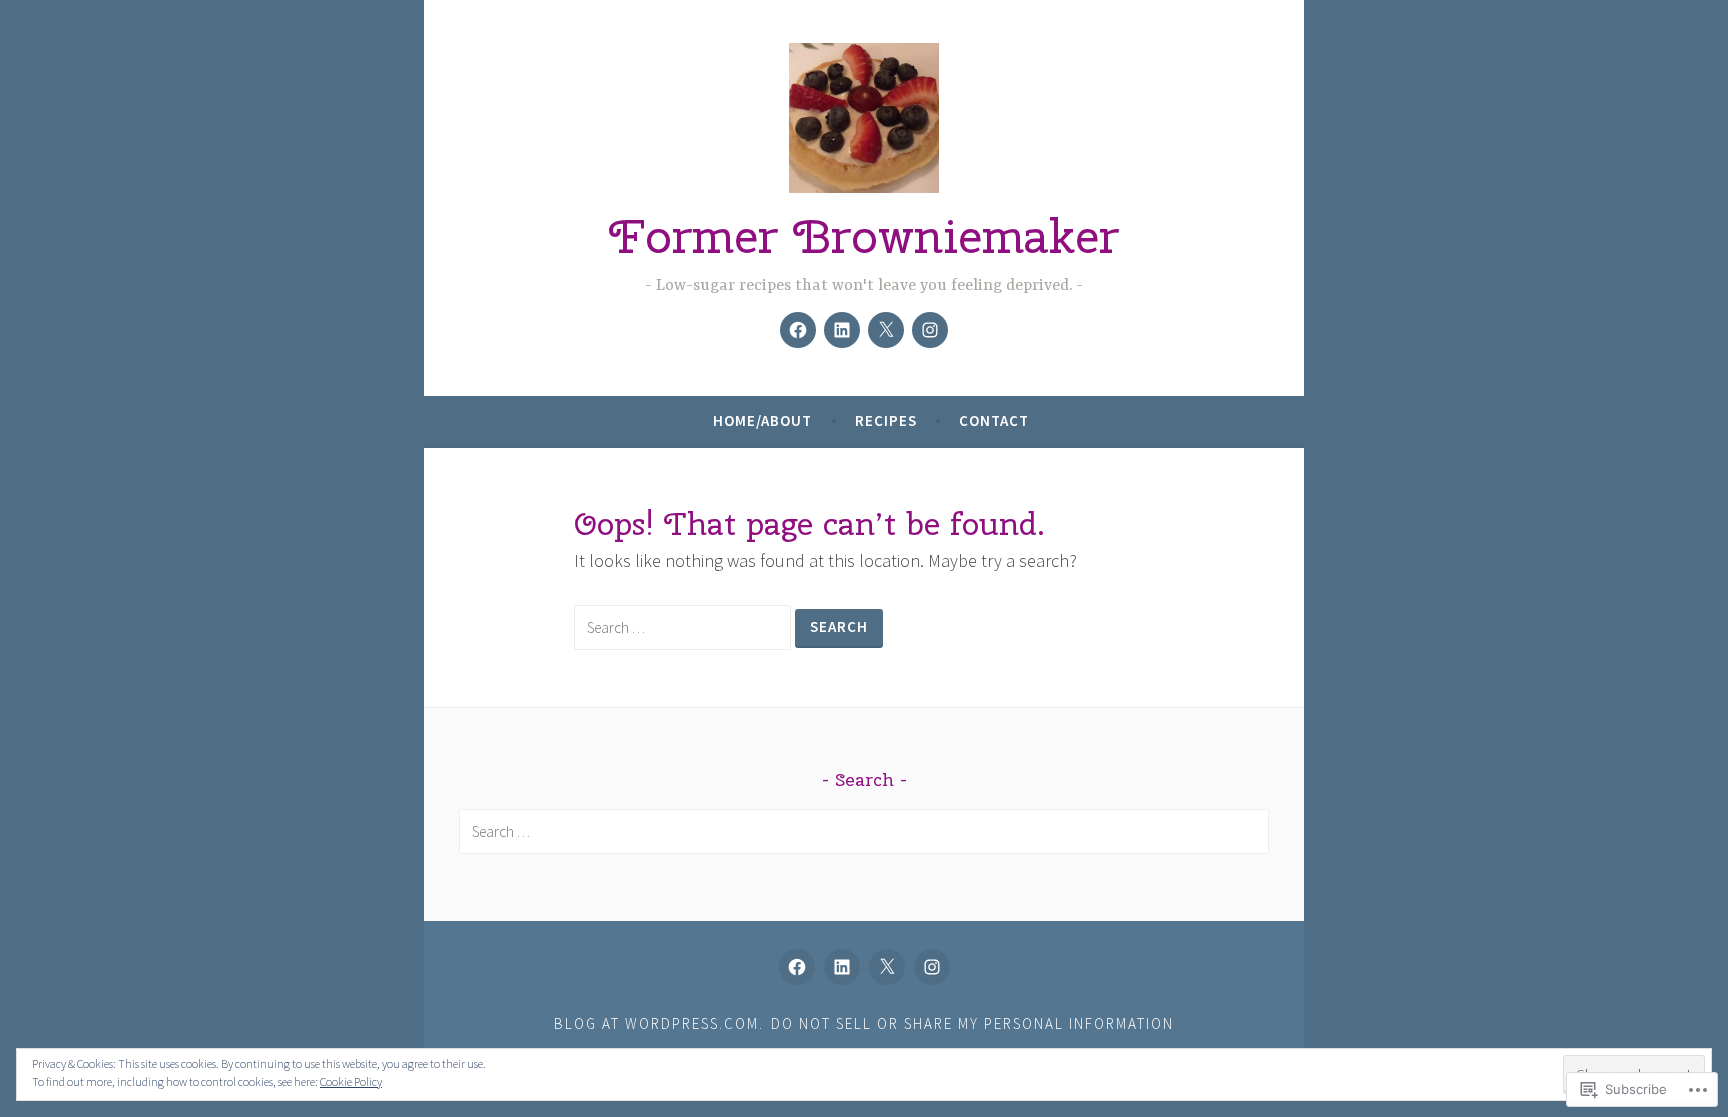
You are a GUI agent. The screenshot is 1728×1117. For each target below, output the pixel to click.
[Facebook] (798, 330)
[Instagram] (930, 330)
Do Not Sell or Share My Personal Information (972, 1023)
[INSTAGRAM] (932, 967)
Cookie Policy (351, 1081)
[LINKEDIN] (842, 967)
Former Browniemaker (864, 236)
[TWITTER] (887, 967)
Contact (994, 420)
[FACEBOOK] (797, 967)
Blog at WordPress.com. (659, 1023)
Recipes (886, 420)
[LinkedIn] (842, 330)
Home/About (762, 420)
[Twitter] (886, 330)
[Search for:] (684, 626)
